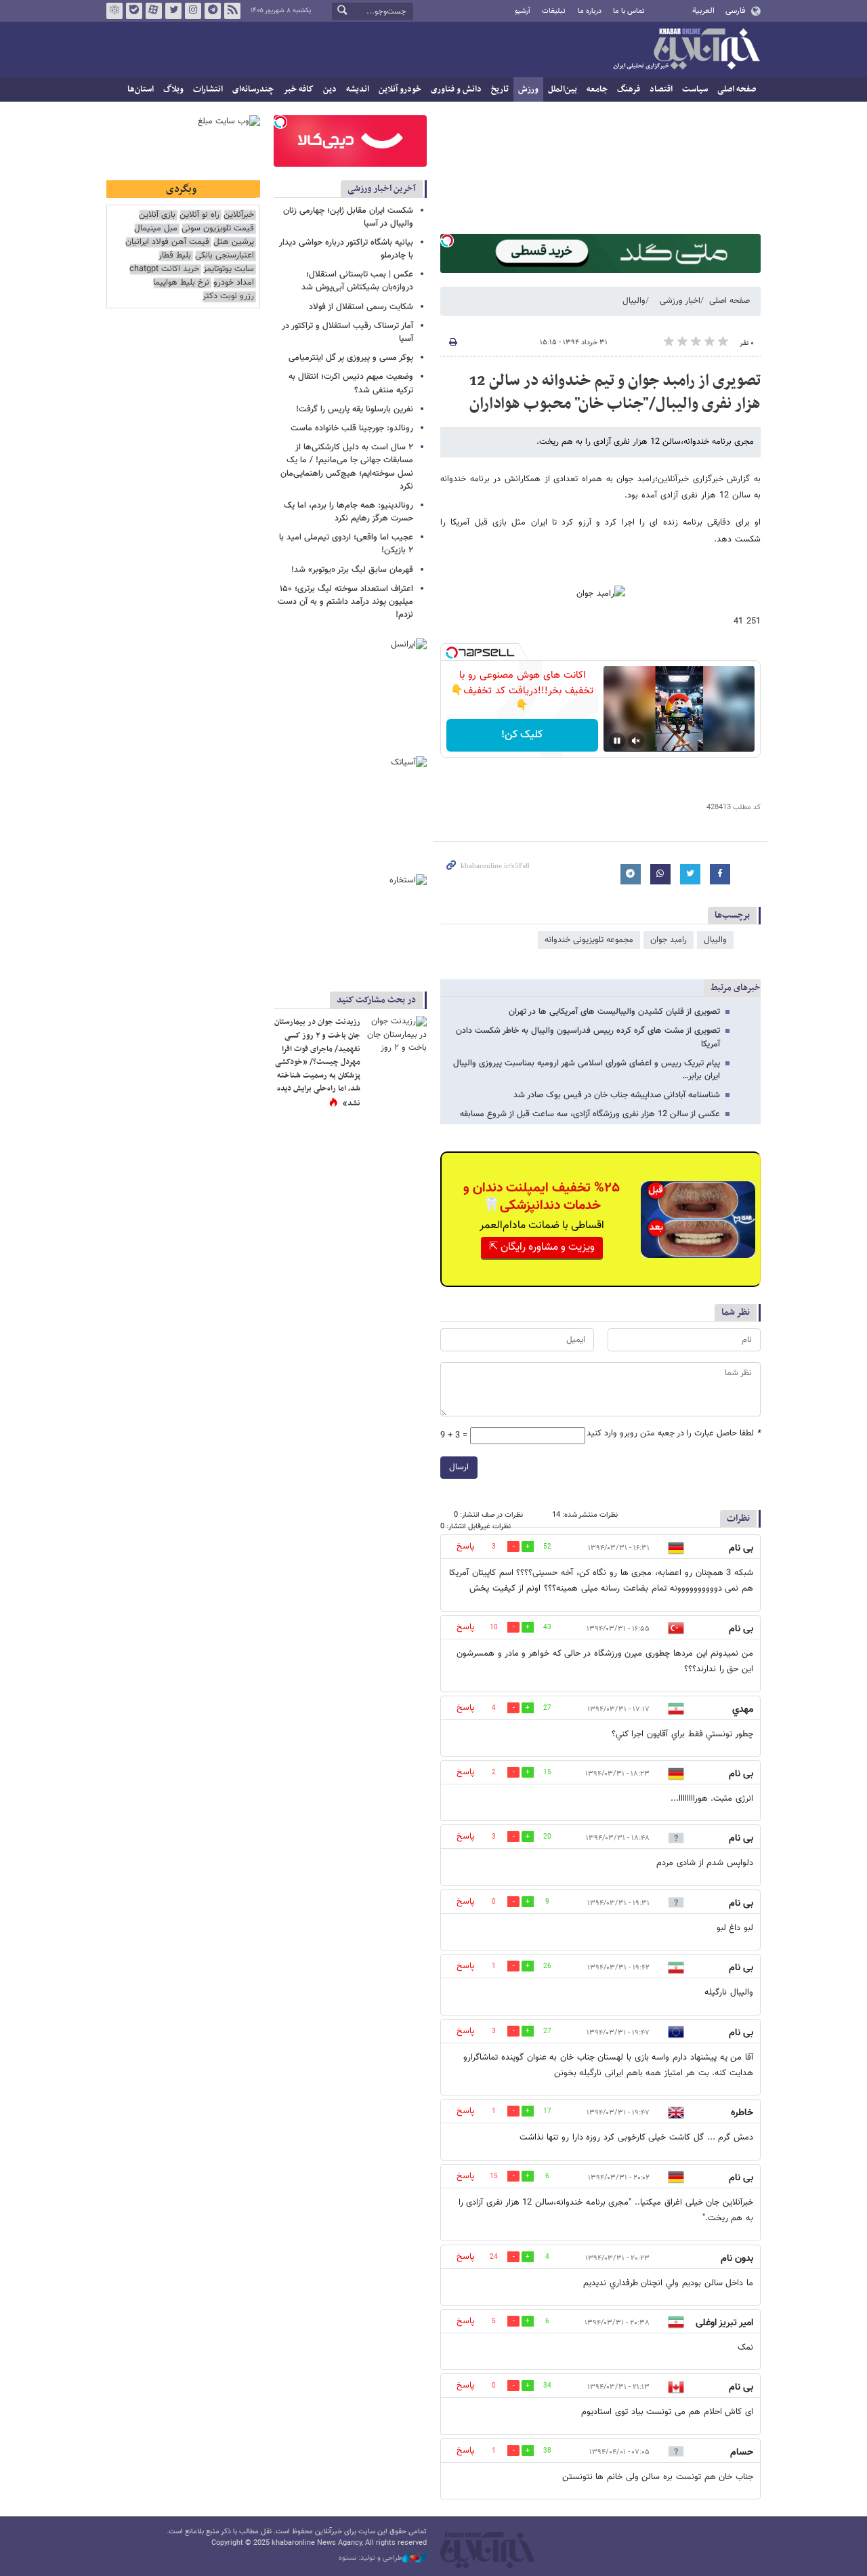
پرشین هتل (234, 242)
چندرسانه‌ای (253, 89)
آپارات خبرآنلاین (154, 11)
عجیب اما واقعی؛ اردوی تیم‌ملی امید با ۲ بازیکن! (346, 544)
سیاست (695, 89)
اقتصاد (661, 89)
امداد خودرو (234, 283)
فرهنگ (629, 89)
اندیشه (358, 89)
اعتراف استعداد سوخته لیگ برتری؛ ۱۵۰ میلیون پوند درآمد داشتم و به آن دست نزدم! (345, 602)
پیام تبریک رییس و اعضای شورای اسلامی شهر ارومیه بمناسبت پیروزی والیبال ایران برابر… (587, 1070)
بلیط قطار (175, 256)
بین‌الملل (563, 89)
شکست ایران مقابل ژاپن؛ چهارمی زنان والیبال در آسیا (348, 217)
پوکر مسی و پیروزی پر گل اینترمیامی (351, 358)
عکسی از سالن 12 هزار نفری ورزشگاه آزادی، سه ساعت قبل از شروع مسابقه (590, 1114)
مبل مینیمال (156, 229)
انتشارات (208, 89)
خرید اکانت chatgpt (164, 269)
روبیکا (114, 11)
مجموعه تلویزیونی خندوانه (589, 940)
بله (134, 11)
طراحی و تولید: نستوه (371, 2558)
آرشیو (523, 11)
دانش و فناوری (456, 89)
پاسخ (465, 1547)
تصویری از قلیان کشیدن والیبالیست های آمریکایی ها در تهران (614, 1012)
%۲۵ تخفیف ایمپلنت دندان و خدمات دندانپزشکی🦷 (542, 1197)
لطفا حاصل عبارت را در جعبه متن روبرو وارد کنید (674, 1434)
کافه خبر (298, 89)
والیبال (634, 301)
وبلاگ (173, 89)
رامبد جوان (669, 940)
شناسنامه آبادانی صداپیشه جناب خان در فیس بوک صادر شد (617, 1095)
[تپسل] (447, 241)
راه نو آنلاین (199, 215)
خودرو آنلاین (400, 89)
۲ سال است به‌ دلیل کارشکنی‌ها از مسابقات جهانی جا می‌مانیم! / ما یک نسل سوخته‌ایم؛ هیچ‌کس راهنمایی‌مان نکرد (347, 467)
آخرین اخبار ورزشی (382, 189)
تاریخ (500, 89)
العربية (703, 11)
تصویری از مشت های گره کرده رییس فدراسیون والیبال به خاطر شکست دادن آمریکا (588, 1037)
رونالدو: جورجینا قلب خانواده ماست (352, 428)
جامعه (597, 89)
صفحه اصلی (737, 89)
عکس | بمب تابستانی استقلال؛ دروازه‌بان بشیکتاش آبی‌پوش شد (357, 281)
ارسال (459, 1467)
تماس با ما (629, 11)
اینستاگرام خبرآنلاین (193, 11)
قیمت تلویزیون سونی (218, 229)
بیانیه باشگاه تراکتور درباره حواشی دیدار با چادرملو (346, 249)
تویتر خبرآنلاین (173, 11)
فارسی (735, 11)
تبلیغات (554, 11)
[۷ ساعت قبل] (396, 1036)
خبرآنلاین (686, 50)
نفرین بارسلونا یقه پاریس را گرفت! (355, 409)
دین (330, 89)
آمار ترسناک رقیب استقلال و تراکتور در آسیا (347, 332)
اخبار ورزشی (680, 301)
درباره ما (590, 11)
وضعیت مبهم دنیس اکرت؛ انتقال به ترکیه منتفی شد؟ (351, 383)
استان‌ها (141, 89)
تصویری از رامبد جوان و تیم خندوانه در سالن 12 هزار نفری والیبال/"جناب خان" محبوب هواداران (615, 392)
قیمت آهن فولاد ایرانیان (167, 242)
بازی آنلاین (157, 215)
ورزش (528, 89)
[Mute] (636, 741)
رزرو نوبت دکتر (228, 297)
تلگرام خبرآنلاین (213, 11)
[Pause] (617, 741)
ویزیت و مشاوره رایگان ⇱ (542, 1247)
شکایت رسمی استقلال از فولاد (361, 307)
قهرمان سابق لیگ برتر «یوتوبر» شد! (352, 570)
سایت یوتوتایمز (229, 269)
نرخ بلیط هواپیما (181, 283)
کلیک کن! (522, 735)
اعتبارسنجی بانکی (225, 256)
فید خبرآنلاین (232, 11)
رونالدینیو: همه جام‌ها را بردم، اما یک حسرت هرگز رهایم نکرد (348, 512)
